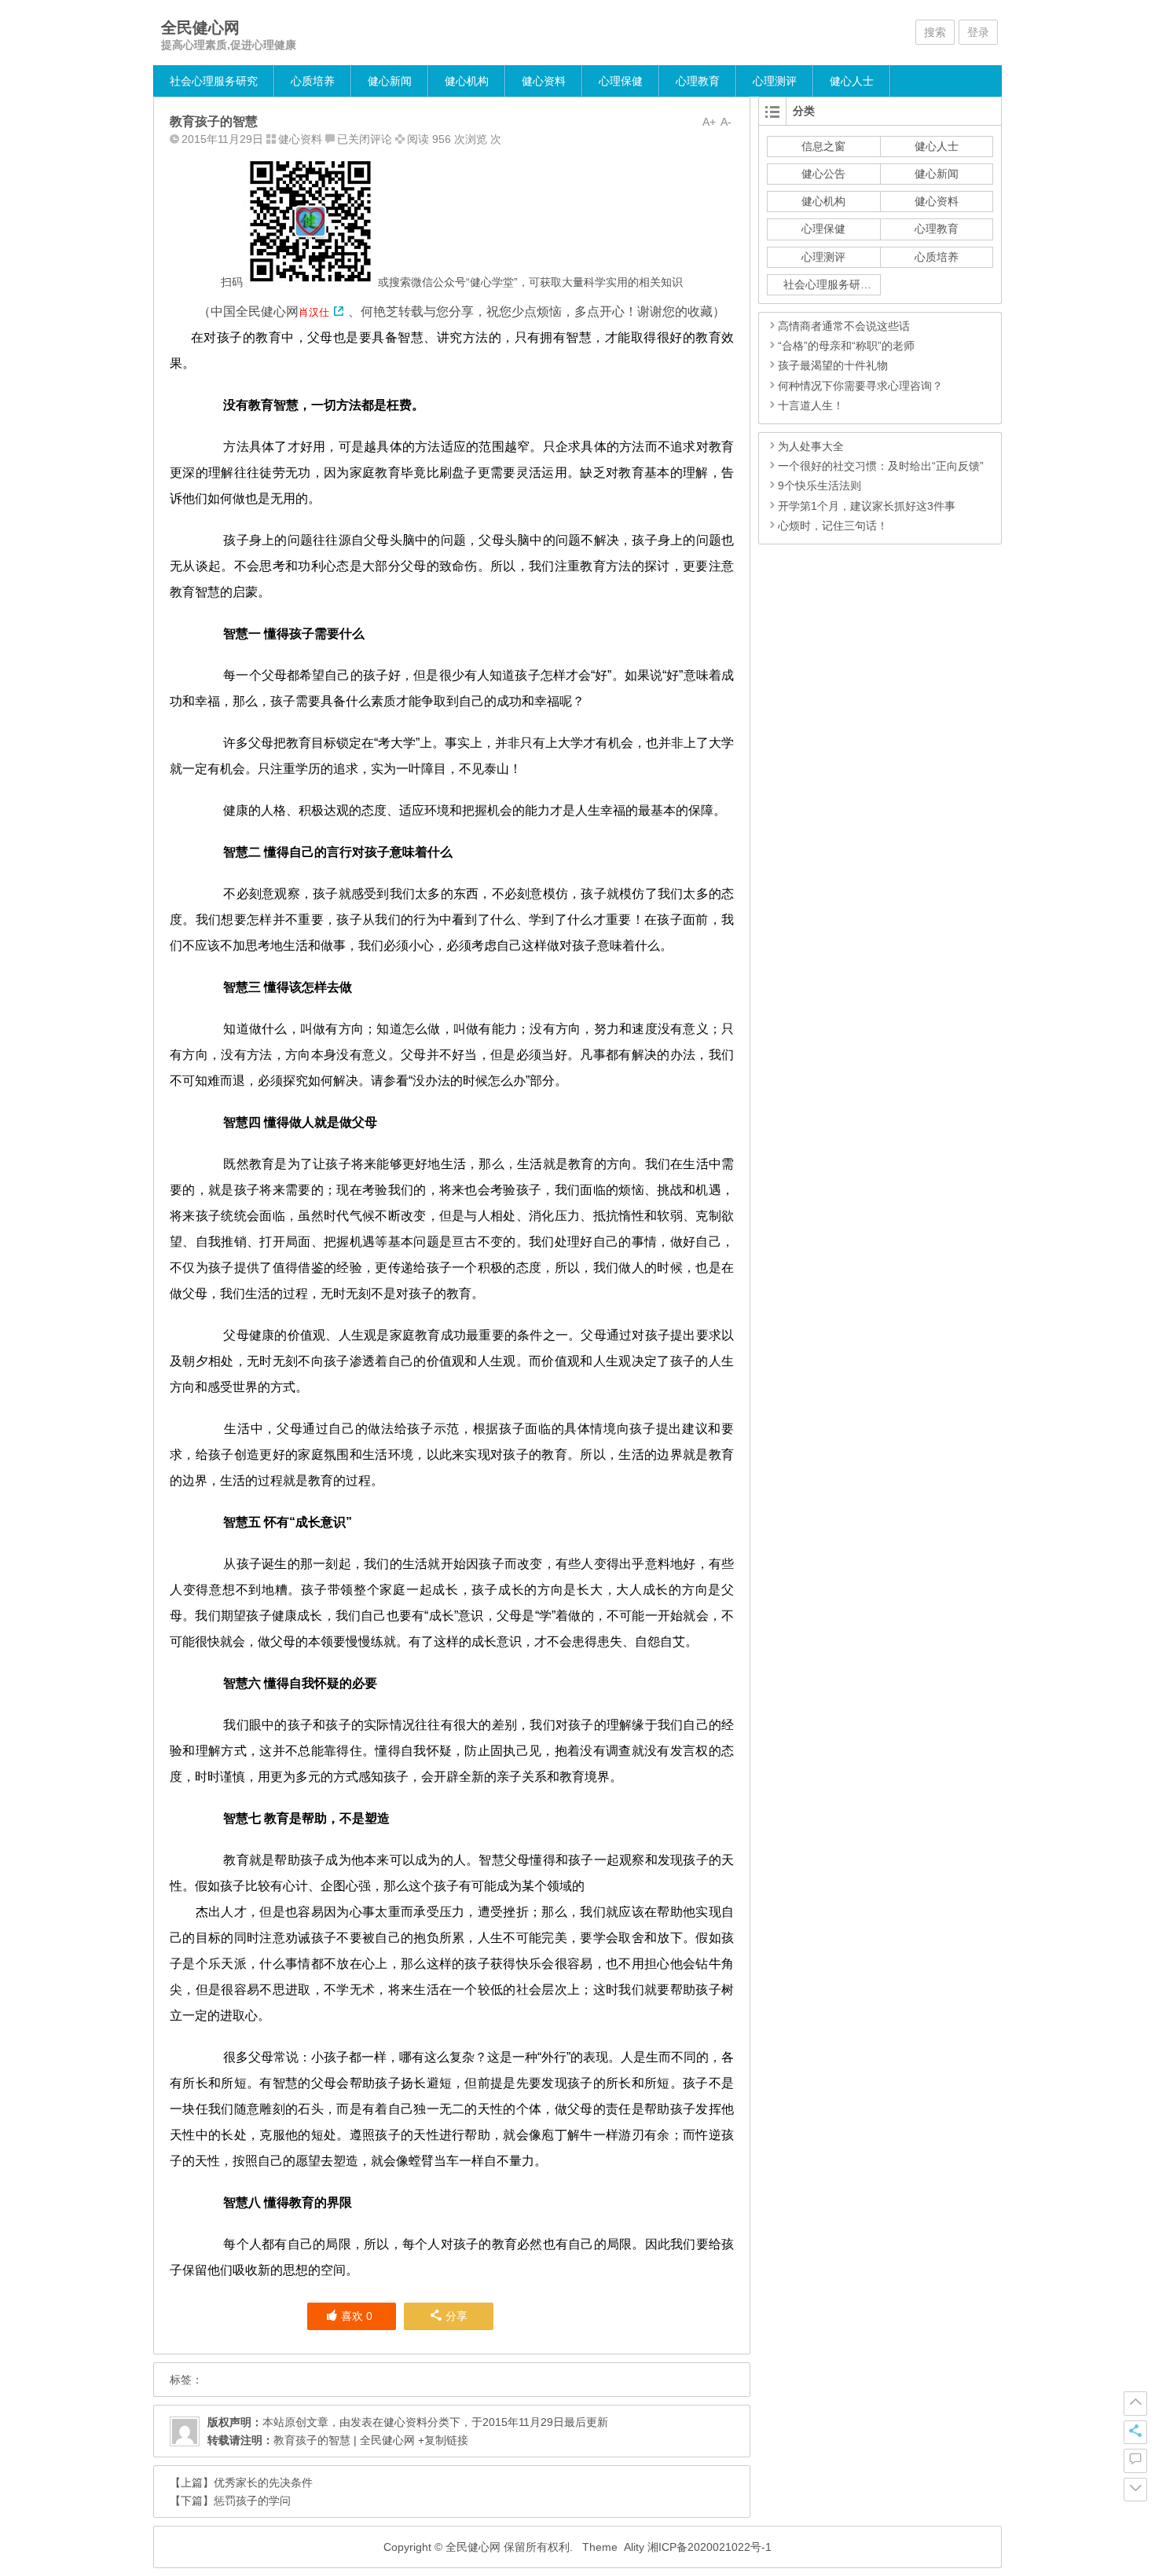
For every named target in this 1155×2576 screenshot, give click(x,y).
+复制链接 (442, 2440)
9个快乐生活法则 (819, 486)
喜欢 (357, 2316)
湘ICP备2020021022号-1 (709, 2547)
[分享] (1135, 2432)
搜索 (935, 32)
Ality (634, 2547)
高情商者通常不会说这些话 (844, 326)
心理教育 (698, 81)
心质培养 (313, 81)
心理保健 (621, 81)
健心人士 (852, 81)
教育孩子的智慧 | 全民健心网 (344, 2440)
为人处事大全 (811, 446)
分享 (456, 2316)
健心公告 (823, 174)
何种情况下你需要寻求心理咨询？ (860, 386)
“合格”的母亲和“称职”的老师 (846, 346)
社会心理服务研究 (214, 81)
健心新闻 (390, 81)
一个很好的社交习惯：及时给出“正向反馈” (881, 466)
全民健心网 (200, 27)
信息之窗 (823, 146)
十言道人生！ (811, 405)
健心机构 (467, 81)
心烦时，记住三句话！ (833, 526)
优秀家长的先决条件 (263, 2483)
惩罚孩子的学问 (252, 2501)
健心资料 (544, 81)
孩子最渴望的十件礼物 (833, 365)
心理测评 (775, 81)
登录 (978, 32)
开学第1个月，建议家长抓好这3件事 (867, 506)
